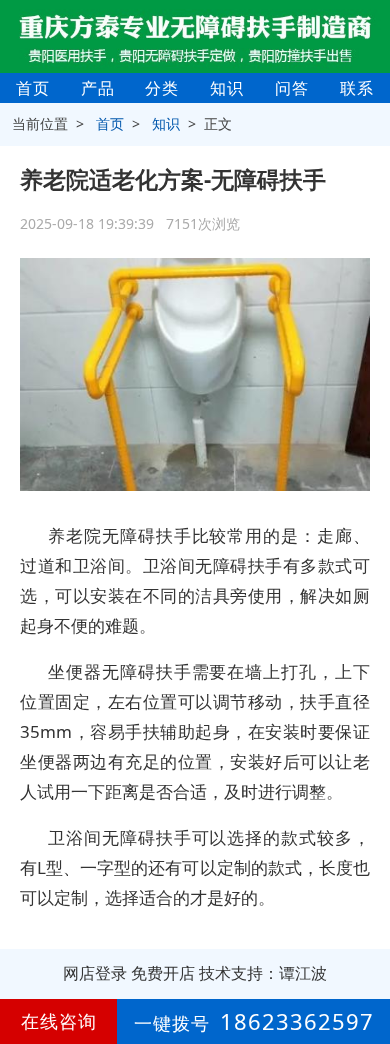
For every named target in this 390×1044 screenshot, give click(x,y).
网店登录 (95, 973)
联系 (357, 88)
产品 (98, 88)
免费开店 (163, 973)
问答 (292, 88)
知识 (227, 88)
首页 (33, 88)
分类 (162, 88)
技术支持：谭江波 (263, 973)
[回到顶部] (364, 968)
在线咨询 (59, 1021)
